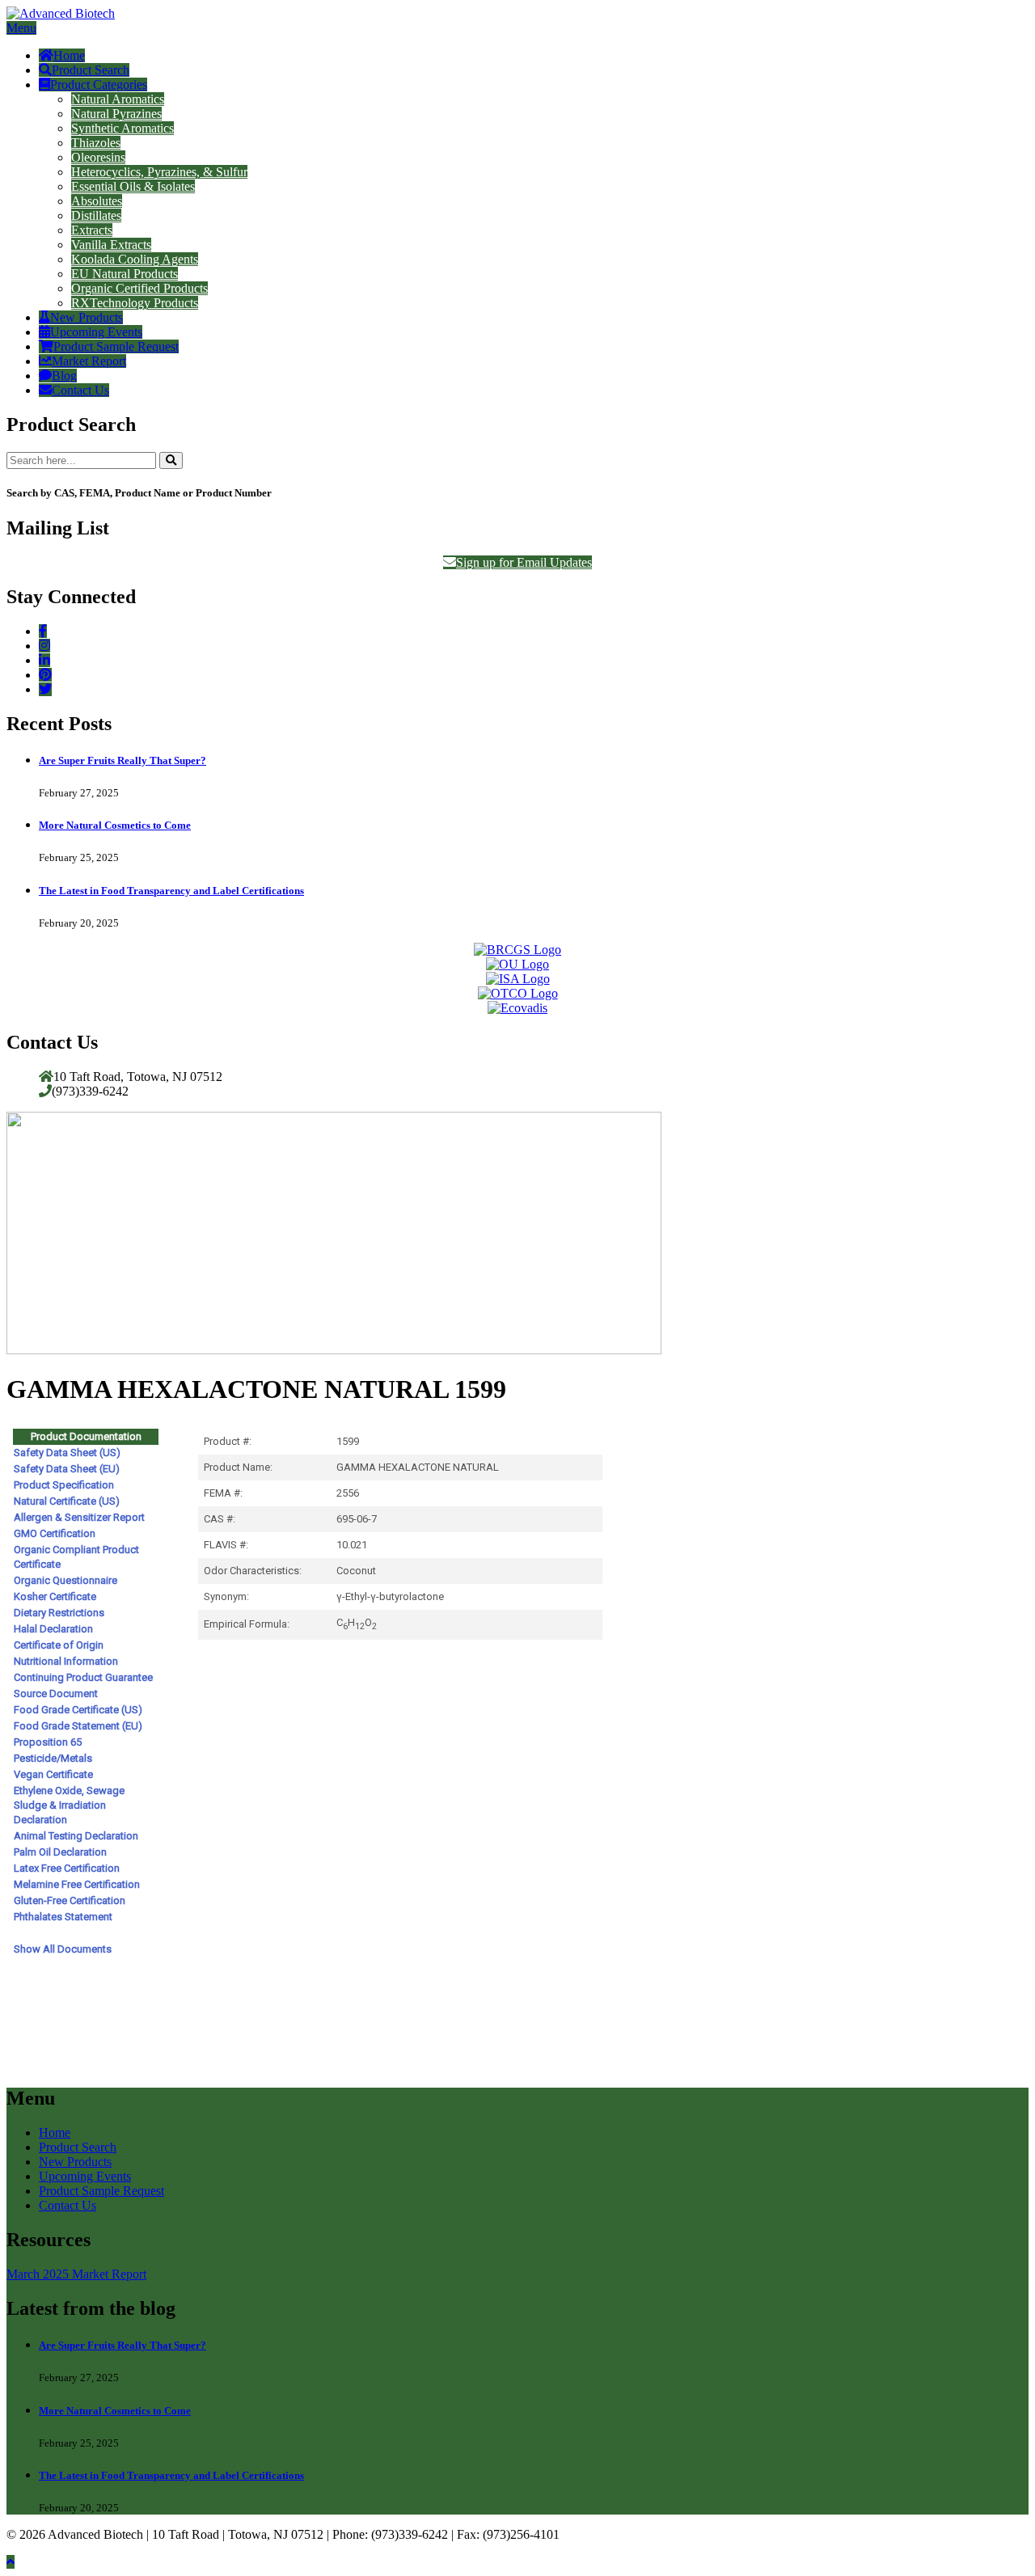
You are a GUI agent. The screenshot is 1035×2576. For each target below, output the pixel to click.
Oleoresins (98, 157)
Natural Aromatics (118, 99)
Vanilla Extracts (111, 245)
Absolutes (97, 201)
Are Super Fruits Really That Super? (123, 760)
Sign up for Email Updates (524, 562)
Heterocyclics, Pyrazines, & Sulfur (159, 172)
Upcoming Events (96, 332)
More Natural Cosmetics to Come (115, 825)
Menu (21, 28)
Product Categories (99, 84)
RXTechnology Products (135, 303)
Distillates (96, 215)
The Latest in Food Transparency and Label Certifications (171, 891)
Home (69, 55)
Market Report (89, 361)
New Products (87, 317)
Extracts (92, 230)
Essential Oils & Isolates (133, 186)
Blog (64, 376)
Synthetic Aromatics (123, 128)
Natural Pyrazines (116, 114)
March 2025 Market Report (76, 2274)
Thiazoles (96, 143)
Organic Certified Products (139, 288)
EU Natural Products (125, 274)
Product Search (91, 70)
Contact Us (80, 390)
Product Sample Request (116, 346)
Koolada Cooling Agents (135, 259)
